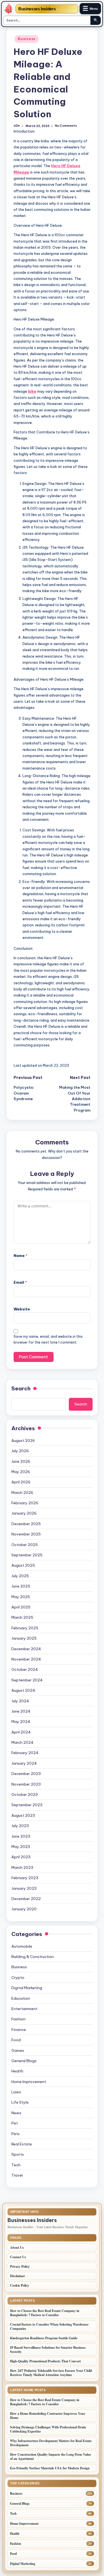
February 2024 (25, 1753)
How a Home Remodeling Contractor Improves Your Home (48, 2416)
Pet (15, 2123)
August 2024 (23, 1690)
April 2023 (21, 1857)
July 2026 (20, 1451)
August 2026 (23, 1440)
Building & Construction (33, 1957)
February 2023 (25, 1878)
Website (22, 1309)
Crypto (18, 1977)
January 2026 (24, 1513)
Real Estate (22, 2144)
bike (32, 391)
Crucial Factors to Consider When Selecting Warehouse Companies (49, 2326)
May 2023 (21, 1847)
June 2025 (21, 1586)
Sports (18, 2154)
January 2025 (24, 1638)
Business (27, 39)
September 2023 (27, 1805)
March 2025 (22, 1617)
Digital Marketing (27, 1988)
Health (17, 2071)
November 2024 (26, 1659)
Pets (16, 2134)
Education (21, 1998)
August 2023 (23, 1815)
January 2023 (24, 1888)
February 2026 (25, 1503)
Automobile (22, 1946)
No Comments (66, 126)
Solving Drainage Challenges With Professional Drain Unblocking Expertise (48, 2429)
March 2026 (22, 1493)
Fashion (18, 2019)
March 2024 (22, 1742)
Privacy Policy (20, 2266)
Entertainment (24, 2009)
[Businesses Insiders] (9, 9)
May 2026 (21, 1472)
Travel (17, 2175)
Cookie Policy (20, 2285)
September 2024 (27, 1680)
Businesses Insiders (37, 9)
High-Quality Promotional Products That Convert (45, 2361)
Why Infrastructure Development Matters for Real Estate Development (51, 2443)
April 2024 (21, 1732)
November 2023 (26, 1784)
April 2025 (21, 1607)
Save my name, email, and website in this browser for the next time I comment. (48, 1339)
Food (16, 2040)
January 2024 (24, 1763)
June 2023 (21, 1836)
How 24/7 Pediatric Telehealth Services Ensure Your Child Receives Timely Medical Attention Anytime (51, 2373)
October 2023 (25, 1794)
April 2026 (21, 1482)
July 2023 (20, 1826)
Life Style (20, 2102)
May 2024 (21, 1722)
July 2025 (20, 1576)
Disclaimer (17, 2276)
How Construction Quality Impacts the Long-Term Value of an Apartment (50, 2457)
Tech (16, 2165)
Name (21, 1256)
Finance (19, 2030)
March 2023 (22, 1867)
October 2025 (25, 1545)
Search (21, 1388)
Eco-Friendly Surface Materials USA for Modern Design (50, 2468)
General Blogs (24, 2061)
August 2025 (23, 1565)
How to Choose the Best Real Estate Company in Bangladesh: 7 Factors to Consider (45, 2313)
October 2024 (25, 1669)
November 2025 (26, 1534)
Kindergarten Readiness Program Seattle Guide (44, 2338)
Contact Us (18, 2257)
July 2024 (20, 1701)
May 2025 (21, 1597)
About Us (17, 2247)
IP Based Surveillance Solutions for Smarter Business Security (48, 2350)
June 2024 (21, 1711)
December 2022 (26, 1899)
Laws (16, 2092)
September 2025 (27, 1555)
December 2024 (26, 1649)
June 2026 (21, 1461)
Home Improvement (29, 2082)
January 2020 (24, 1909)
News (16, 2113)
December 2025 (26, 1524)
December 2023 (26, 1774)
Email (20, 1282)
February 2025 (25, 1628)
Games (18, 2050)
